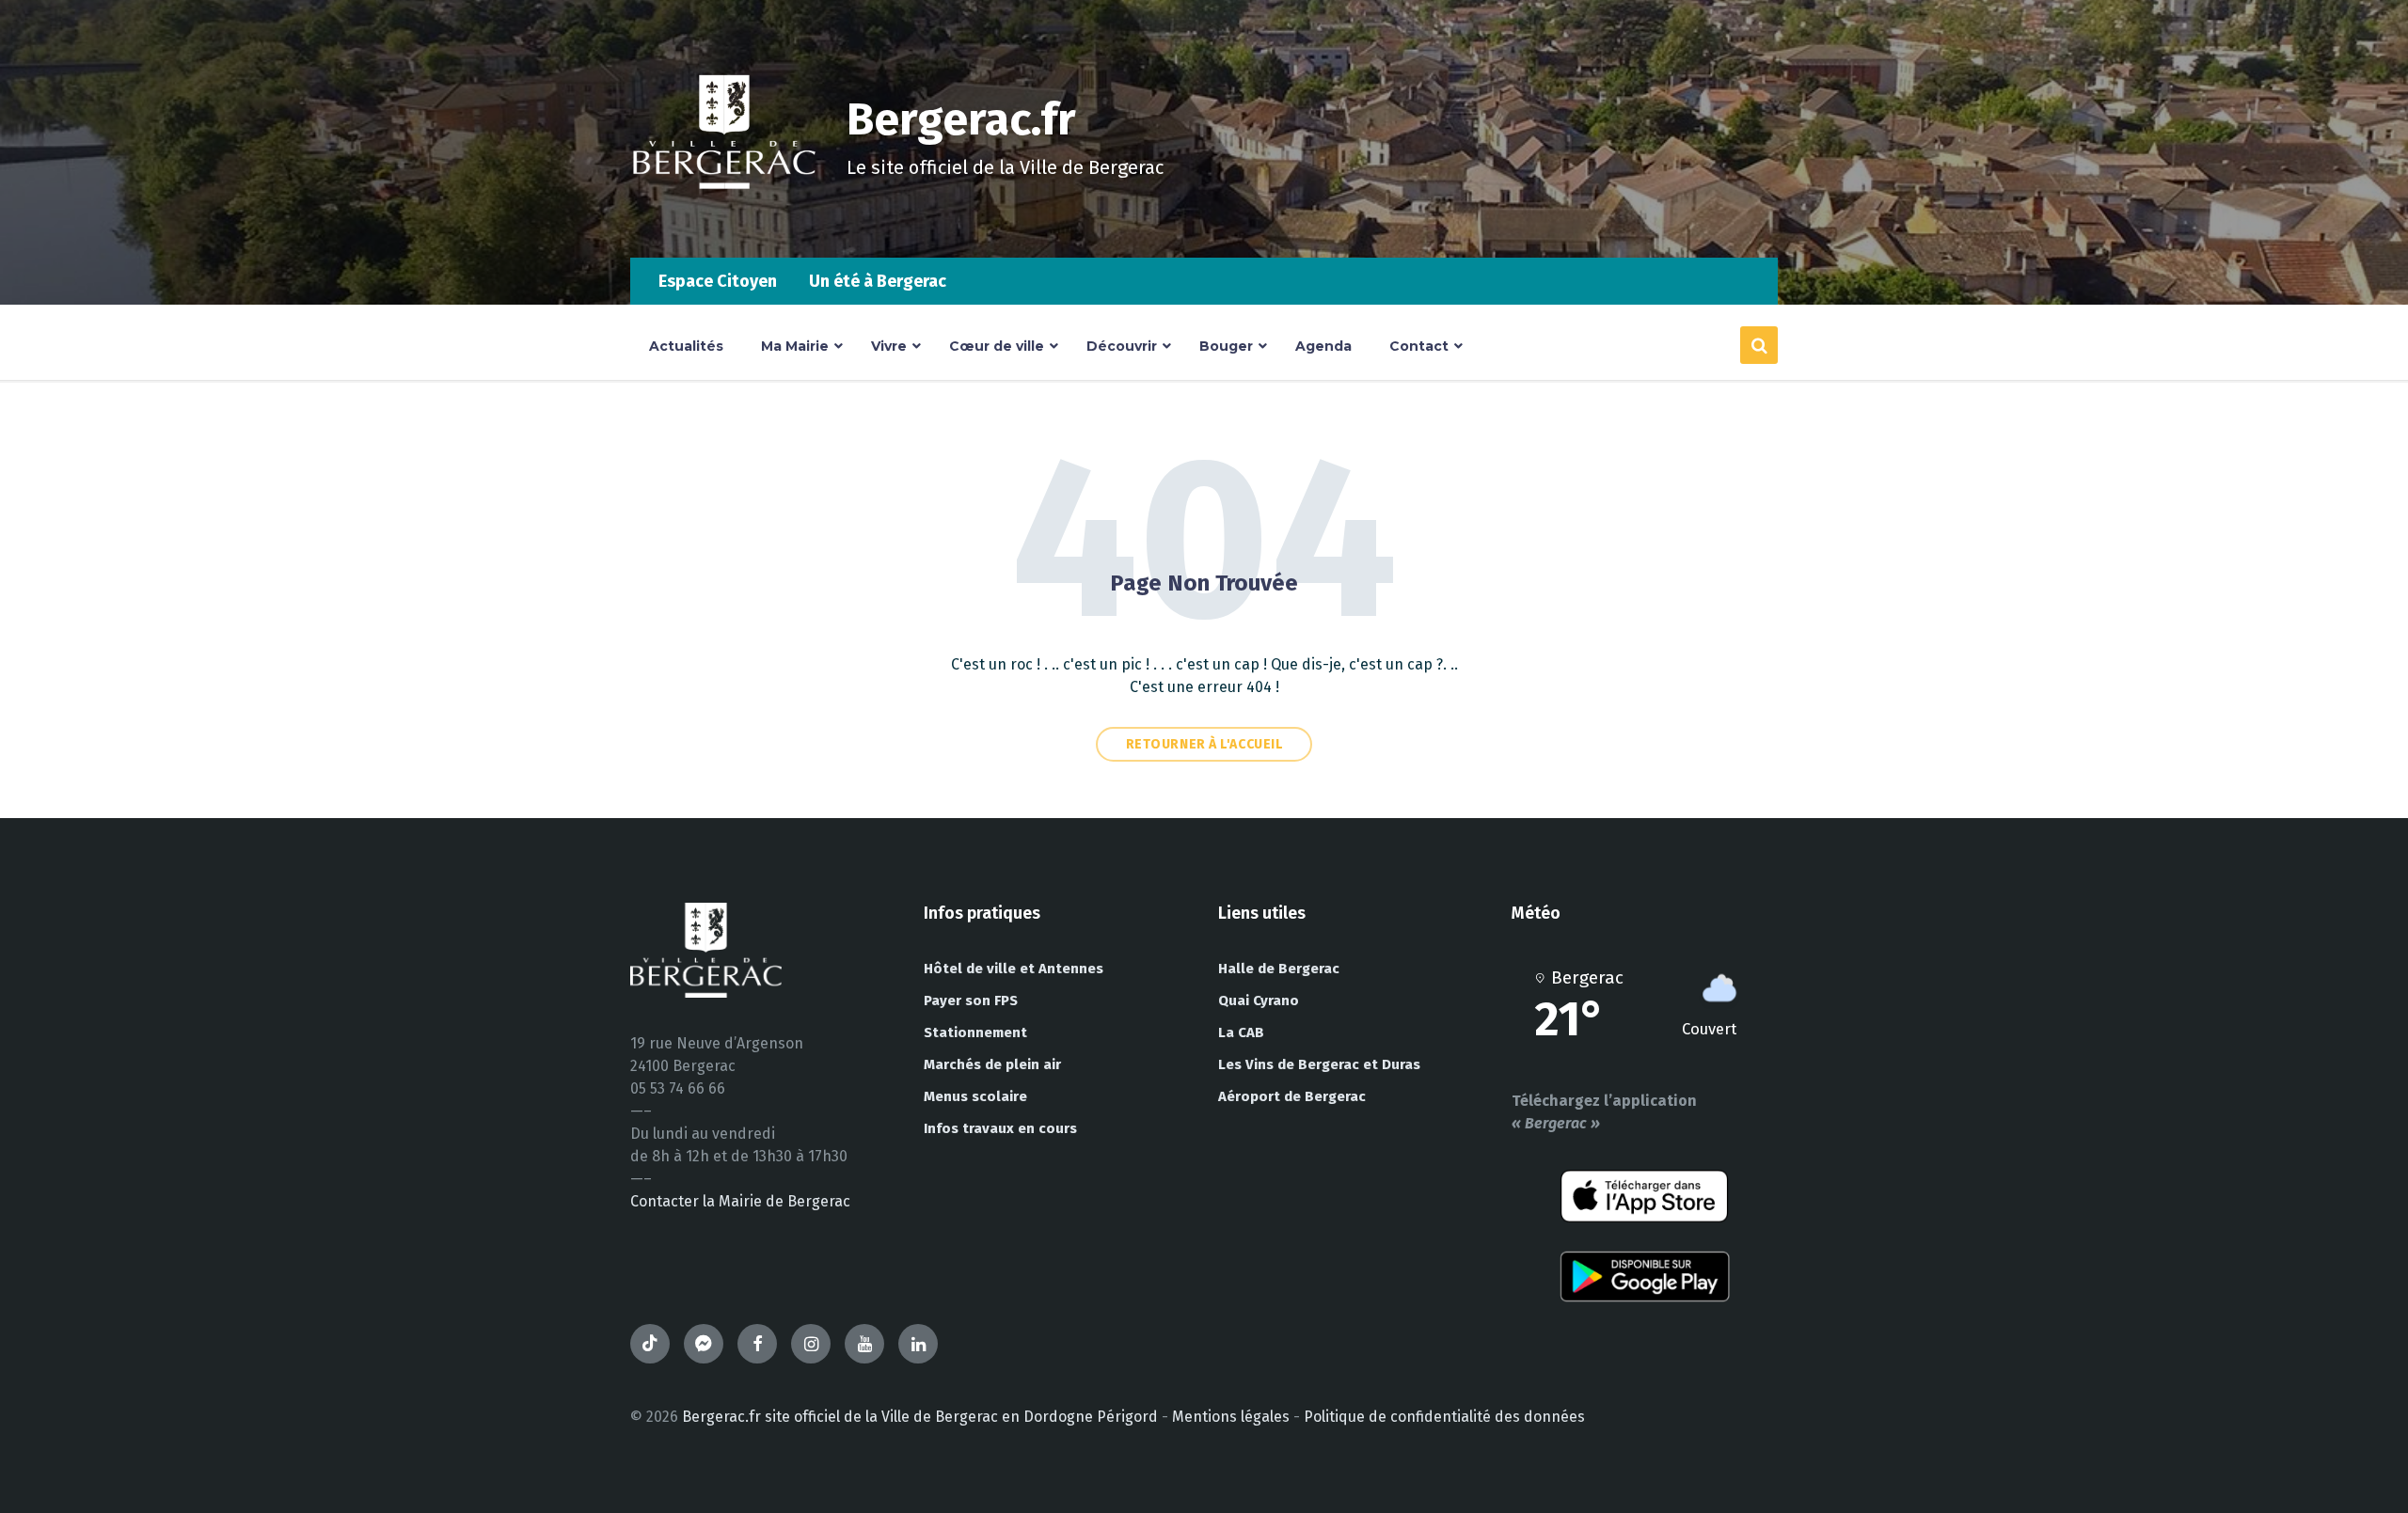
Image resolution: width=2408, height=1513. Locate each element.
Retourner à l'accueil (1204, 744)
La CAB (1241, 1032)
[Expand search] (1759, 345)
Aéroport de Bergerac (1292, 1096)
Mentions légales (1231, 1417)
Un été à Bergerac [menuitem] (878, 281)
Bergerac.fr (961, 119)
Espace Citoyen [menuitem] (718, 281)
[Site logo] (724, 221)
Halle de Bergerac (1279, 969)
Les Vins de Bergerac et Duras (1319, 1064)
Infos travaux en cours (1000, 1128)
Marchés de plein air (992, 1064)
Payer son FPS (971, 1001)
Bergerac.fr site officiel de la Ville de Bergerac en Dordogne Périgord (920, 1417)
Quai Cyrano (1259, 1001)
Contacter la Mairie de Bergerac (740, 1201)
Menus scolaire (975, 1096)
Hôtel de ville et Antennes (1014, 969)
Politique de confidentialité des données (1444, 1417)
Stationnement (975, 1032)
